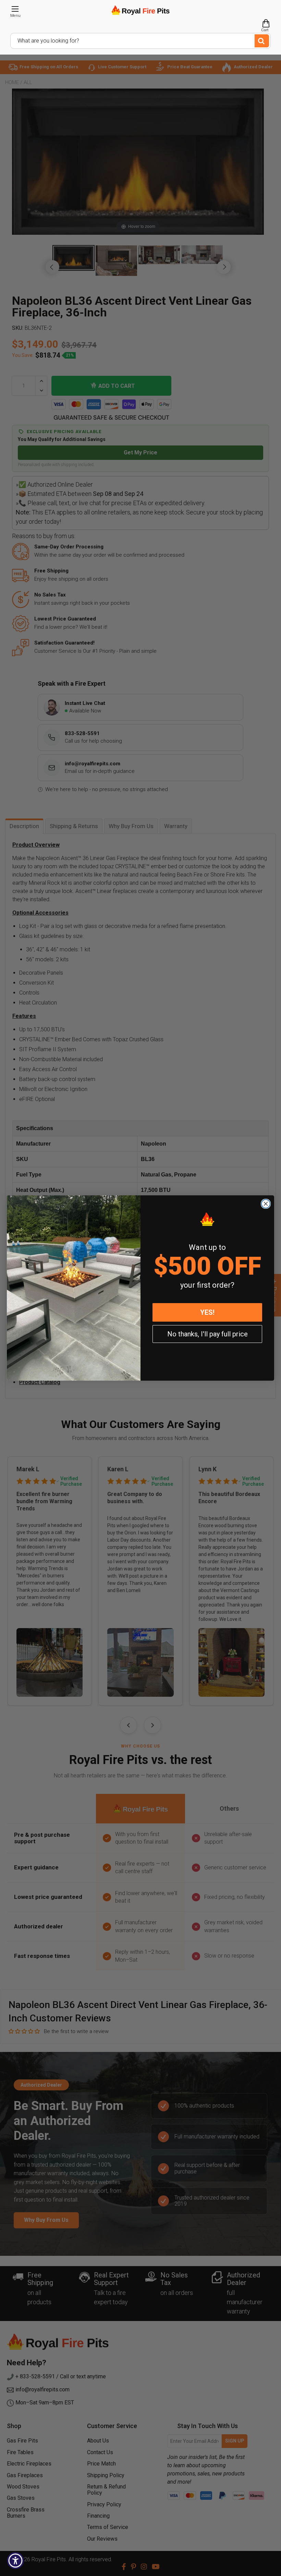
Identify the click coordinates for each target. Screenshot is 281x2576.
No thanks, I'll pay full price (207, 1334)
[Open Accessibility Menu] (15, 2561)
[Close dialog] (266, 1204)
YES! (207, 1312)
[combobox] (140, 41)
